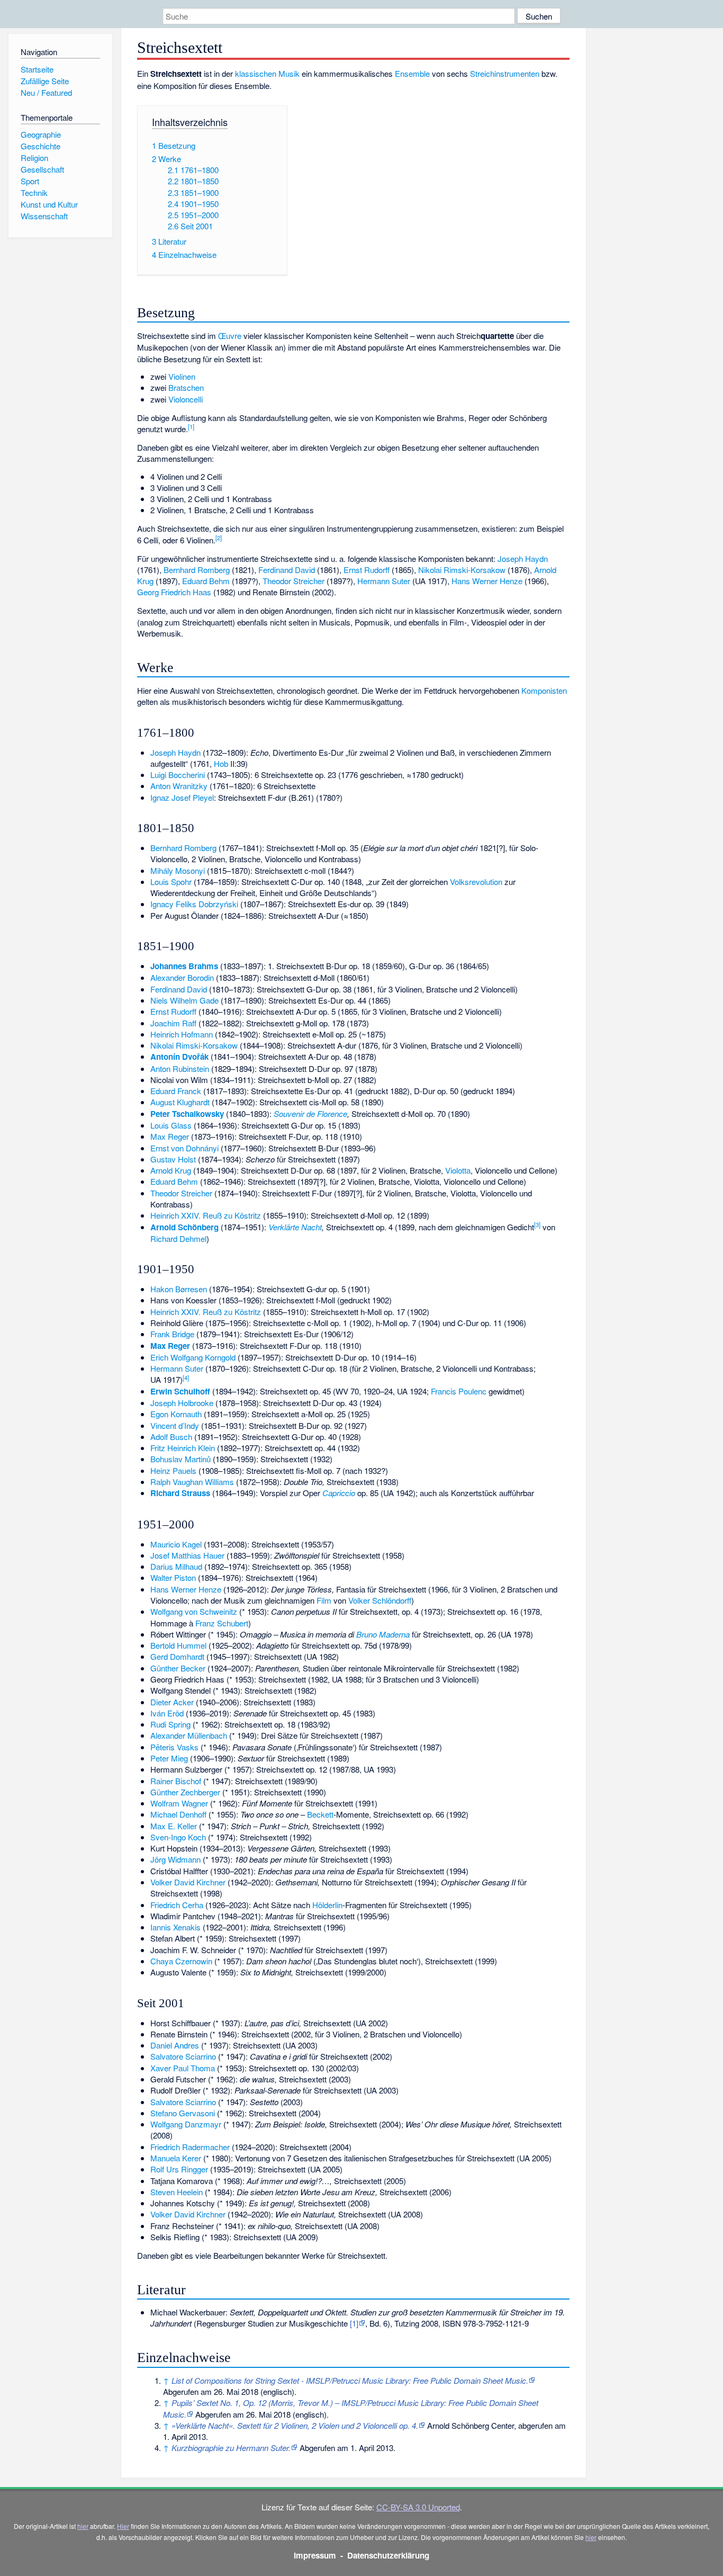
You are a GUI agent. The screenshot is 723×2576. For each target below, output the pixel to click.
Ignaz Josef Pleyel (182, 797)
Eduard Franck (176, 1091)
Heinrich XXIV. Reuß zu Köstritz (206, 1215)
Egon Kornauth (176, 1414)
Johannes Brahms (184, 966)
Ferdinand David (287, 570)
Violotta (458, 1170)
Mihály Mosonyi (178, 870)
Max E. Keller (174, 1826)
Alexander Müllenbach (189, 1735)
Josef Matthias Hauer (187, 1555)
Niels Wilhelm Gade (184, 1000)
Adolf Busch (171, 1437)
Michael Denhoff (178, 1814)
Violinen (182, 376)
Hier (123, 2526)
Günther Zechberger (185, 1792)
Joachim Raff (173, 1023)
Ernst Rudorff (367, 570)
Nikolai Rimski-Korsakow (462, 570)
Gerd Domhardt (177, 1656)
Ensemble (412, 73)
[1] (354, 2323)
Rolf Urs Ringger (179, 2169)
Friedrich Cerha (177, 1905)
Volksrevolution (476, 882)
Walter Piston (173, 1577)
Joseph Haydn (523, 558)
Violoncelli (186, 399)
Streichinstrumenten (505, 73)
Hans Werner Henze (487, 581)
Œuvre (230, 336)
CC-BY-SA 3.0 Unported (418, 2507)
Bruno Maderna (383, 1634)
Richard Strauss (180, 1493)
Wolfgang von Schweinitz (194, 1611)
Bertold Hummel (178, 1645)
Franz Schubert (222, 1623)
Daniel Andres (175, 2045)
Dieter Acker (172, 1702)
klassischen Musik (267, 73)
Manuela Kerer (176, 2158)
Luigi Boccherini (178, 775)
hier (83, 2526)
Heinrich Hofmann (182, 1034)
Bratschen (186, 387)
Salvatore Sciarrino (183, 2056)
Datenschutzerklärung (388, 2555)
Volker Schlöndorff (380, 1600)
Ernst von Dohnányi (184, 1148)
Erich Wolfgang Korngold (193, 1357)
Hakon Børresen (179, 1289)
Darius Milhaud (176, 1566)
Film (324, 1600)
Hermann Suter (384, 581)
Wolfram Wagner (179, 1803)
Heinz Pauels (173, 1470)
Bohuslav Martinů (180, 1459)
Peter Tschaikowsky (187, 1114)
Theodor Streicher (293, 581)
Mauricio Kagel (176, 1544)
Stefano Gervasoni (183, 2113)
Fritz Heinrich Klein (183, 1448)
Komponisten (544, 690)
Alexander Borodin (182, 977)
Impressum (315, 2555)
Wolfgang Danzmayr (186, 2124)
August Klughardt (180, 1102)
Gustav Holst (173, 1159)
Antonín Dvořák (179, 1057)
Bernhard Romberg (197, 570)
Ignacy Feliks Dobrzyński (194, 904)
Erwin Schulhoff (180, 1391)
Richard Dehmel (178, 1238)
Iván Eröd (167, 1713)
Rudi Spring (170, 1724)
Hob (221, 763)
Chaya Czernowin (181, 1961)
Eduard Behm (206, 581)
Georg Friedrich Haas (174, 592)
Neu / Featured (46, 92)
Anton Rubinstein (180, 1068)
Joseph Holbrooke (182, 1403)
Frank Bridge (172, 1334)
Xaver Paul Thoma (183, 2068)
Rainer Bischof (176, 1781)
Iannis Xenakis (175, 1927)
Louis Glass (171, 1125)
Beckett (320, 1814)
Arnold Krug (171, 1170)
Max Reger (170, 1136)
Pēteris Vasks (174, 1747)
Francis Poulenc (459, 1391)
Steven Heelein (177, 2192)
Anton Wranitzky (179, 786)
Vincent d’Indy (175, 1425)
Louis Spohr (171, 882)
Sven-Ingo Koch (178, 1837)
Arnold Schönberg (184, 1227)
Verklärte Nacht (295, 1227)
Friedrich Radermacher (190, 2147)
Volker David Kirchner (188, 1882)
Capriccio (339, 1493)
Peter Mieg (169, 1758)
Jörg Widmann (175, 1859)
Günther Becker (178, 1668)
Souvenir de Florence (310, 1113)
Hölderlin (327, 1905)
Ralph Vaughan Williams (192, 1482)
